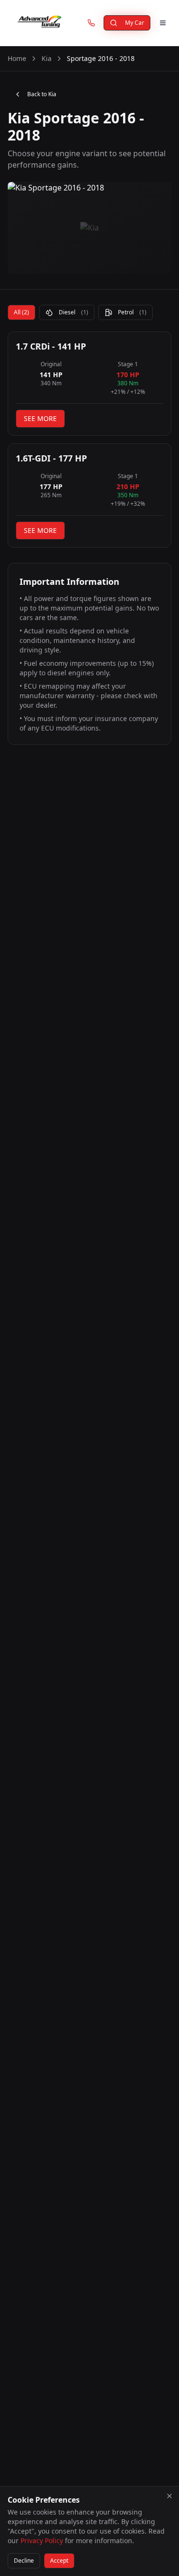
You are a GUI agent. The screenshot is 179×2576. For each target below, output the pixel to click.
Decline (24, 2561)
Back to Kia (42, 94)
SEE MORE (40, 418)
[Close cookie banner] (169, 2496)
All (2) (21, 312)
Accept (59, 2561)
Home (17, 58)
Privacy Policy (42, 2541)
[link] (91, 23)
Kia (47, 58)
